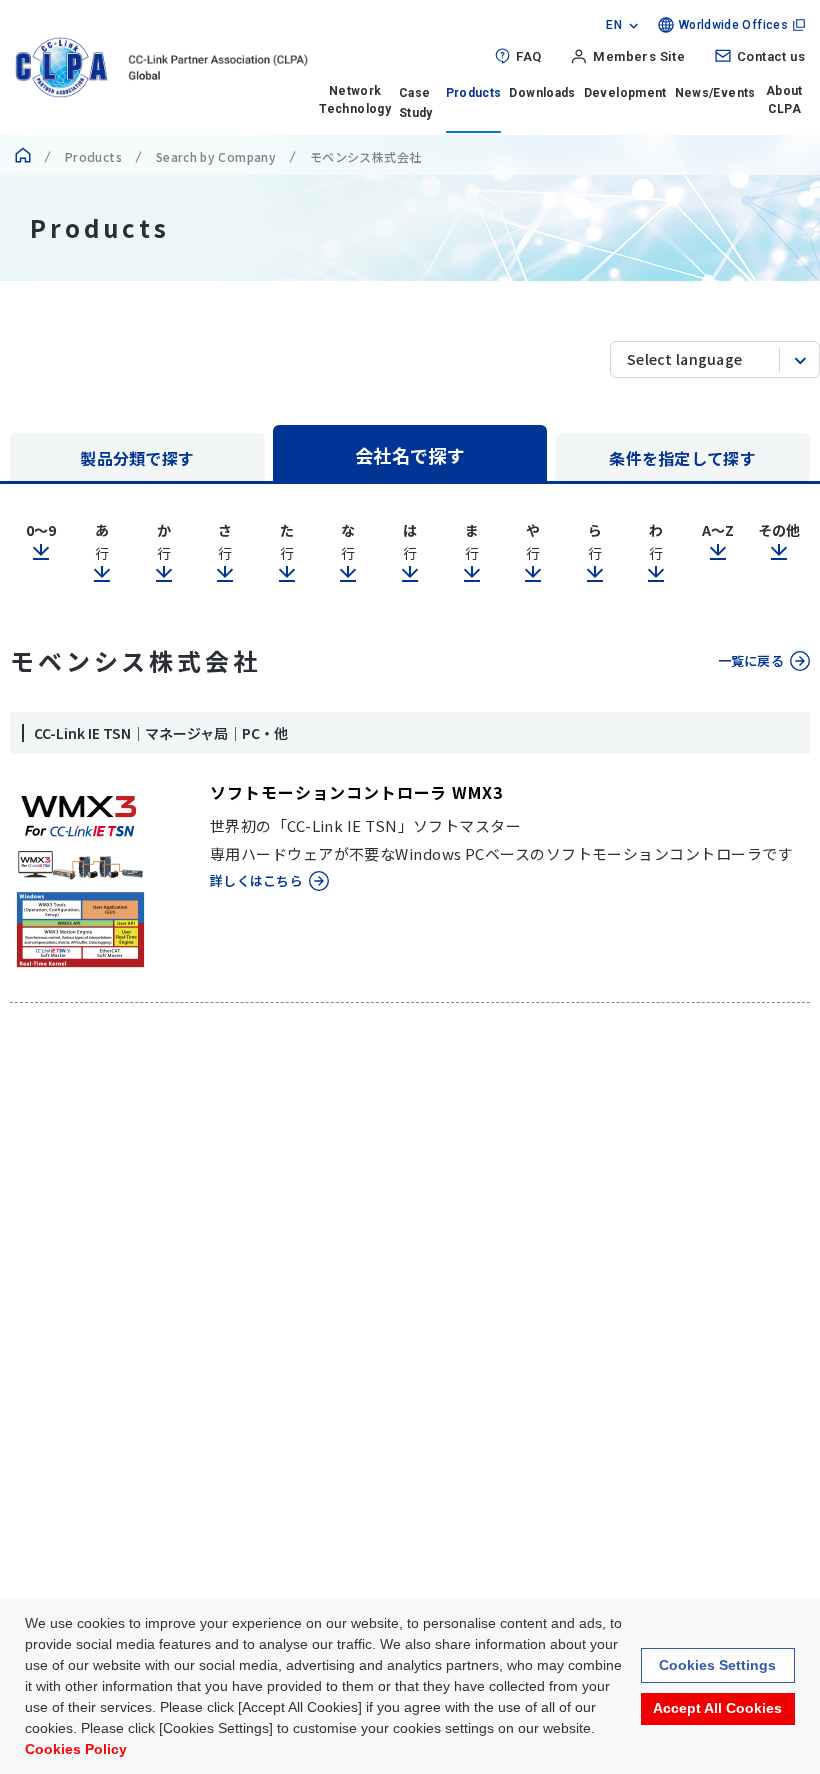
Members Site (639, 56)
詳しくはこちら (256, 880)
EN (614, 25)
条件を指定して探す (682, 458)
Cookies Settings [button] (717, 1665)
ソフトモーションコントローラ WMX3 (356, 792)
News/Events (715, 93)
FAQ (528, 56)
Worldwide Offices (733, 25)
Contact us (771, 56)
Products (474, 93)
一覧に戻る (751, 660)
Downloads (542, 93)
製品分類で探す (137, 458)
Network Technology (355, 100)
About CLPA (784, 100)
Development (625, 93)
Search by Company (216, 156)
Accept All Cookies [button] (717, 1708)
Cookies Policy (76, 1749)
